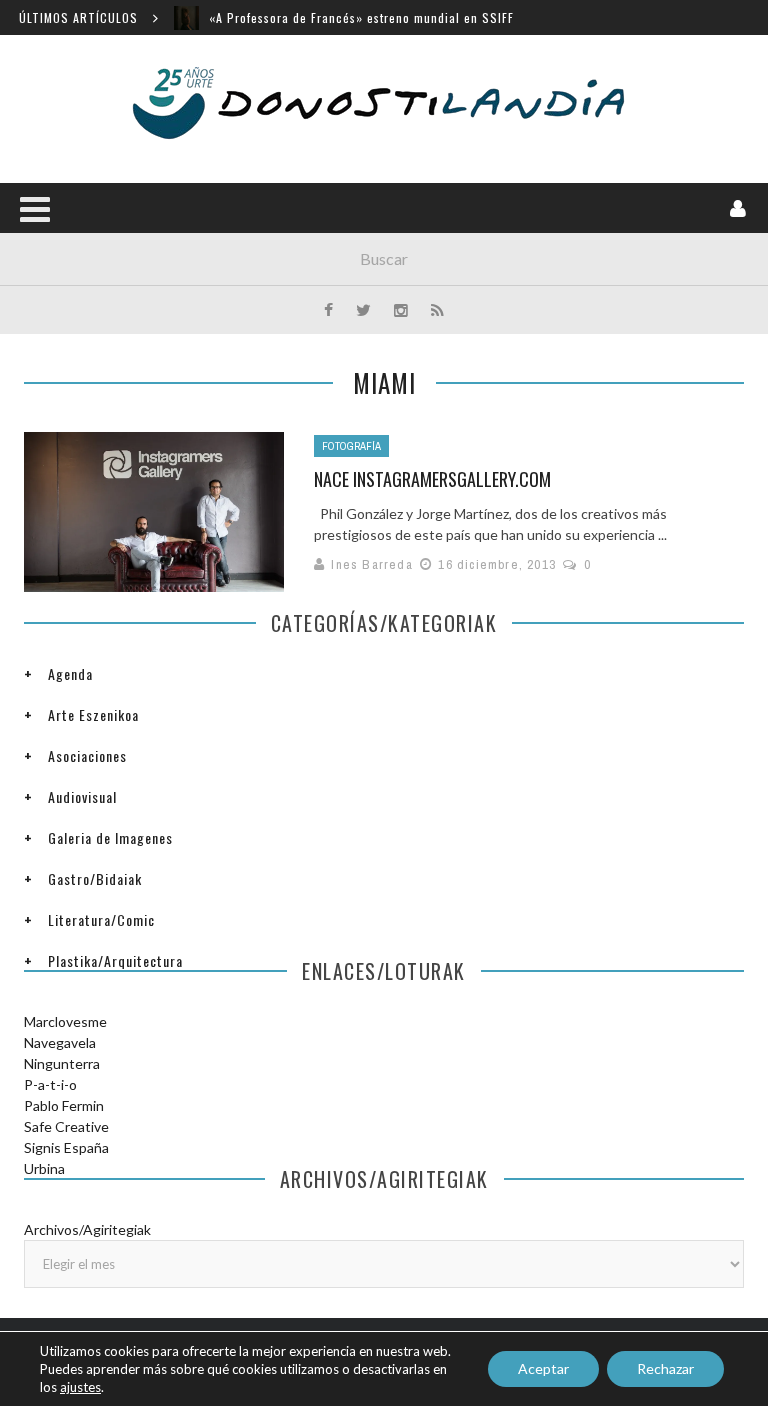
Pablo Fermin (64, 1105)
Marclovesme (65, 1021)
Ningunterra (62, 1063)
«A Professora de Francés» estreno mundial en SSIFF (361, 17)
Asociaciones (87, 755)
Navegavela (60, 1042)
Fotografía (351, 446)
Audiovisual (82, 796)
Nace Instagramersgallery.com (432, 479)
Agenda (70, 673)
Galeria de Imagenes (110, 837)
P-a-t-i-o (50, 1084)
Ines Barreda (371, 564)
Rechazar (665, 1368)
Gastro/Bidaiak (95, 878)
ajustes (80, 1387)
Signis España (66, 1147)
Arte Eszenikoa (93, 714)
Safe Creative (66, 1126)
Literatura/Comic (101, 919)
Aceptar (543, 1368)
